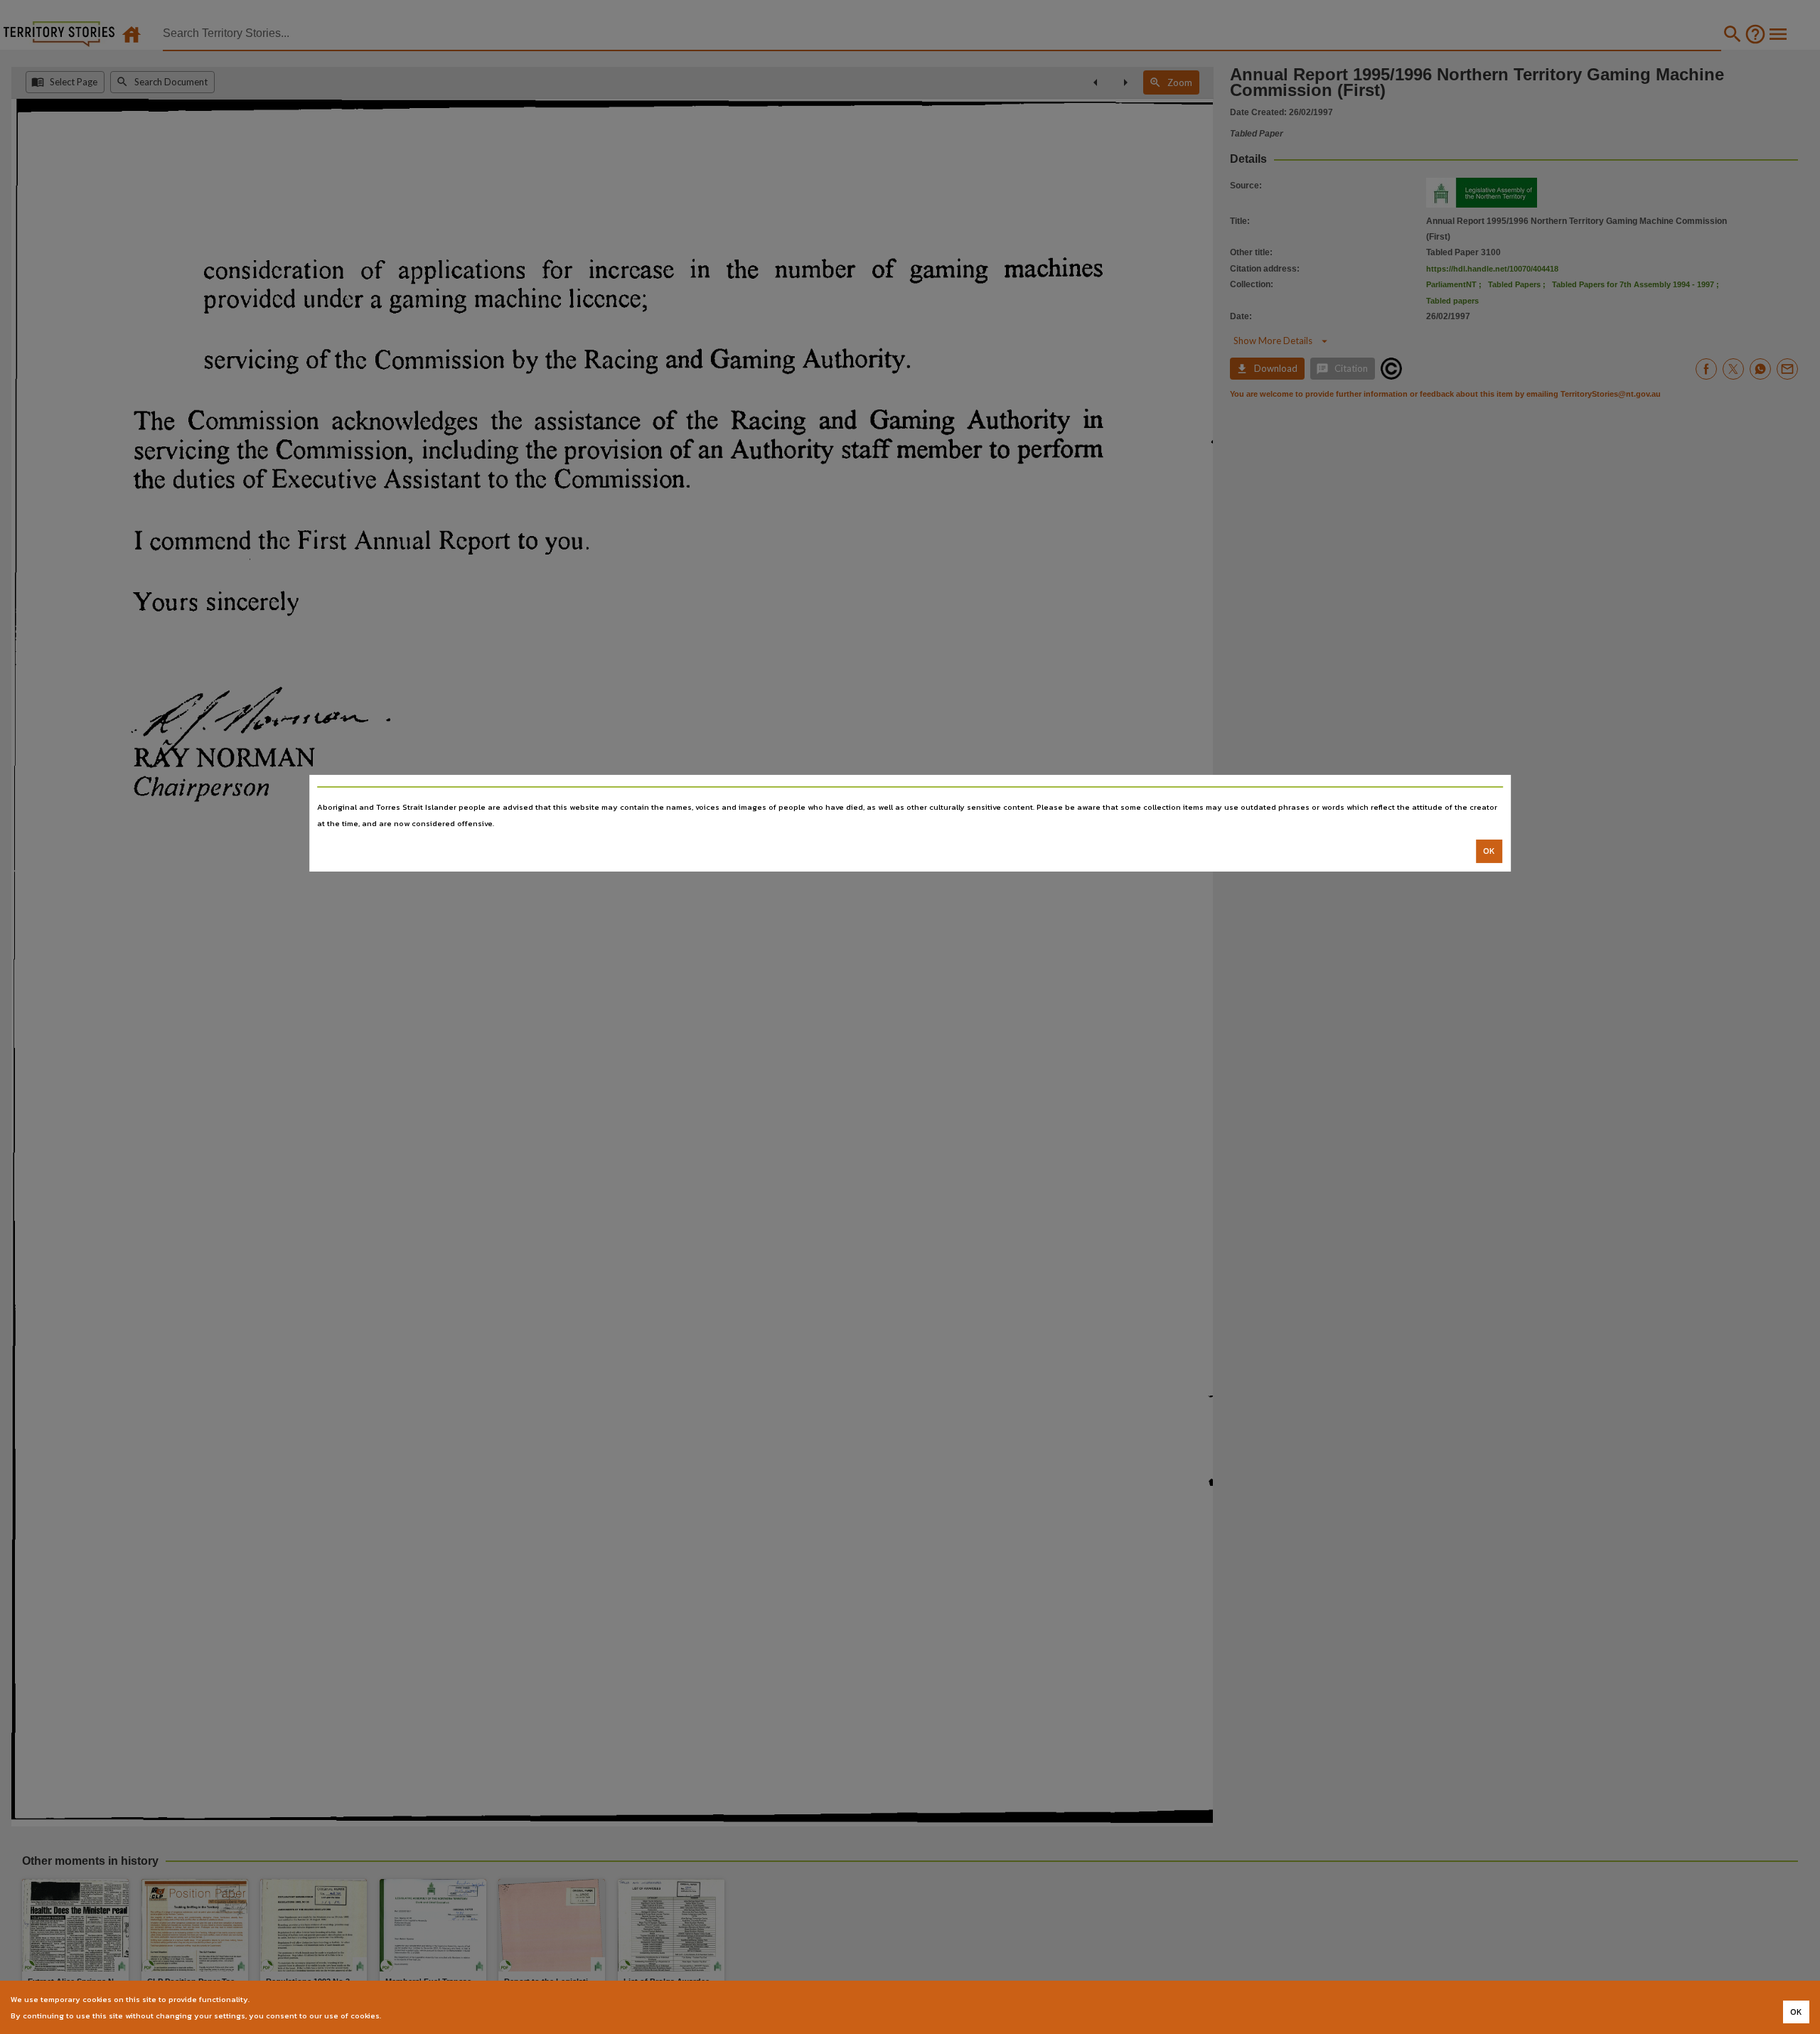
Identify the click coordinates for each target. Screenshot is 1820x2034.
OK (1489, 851)
